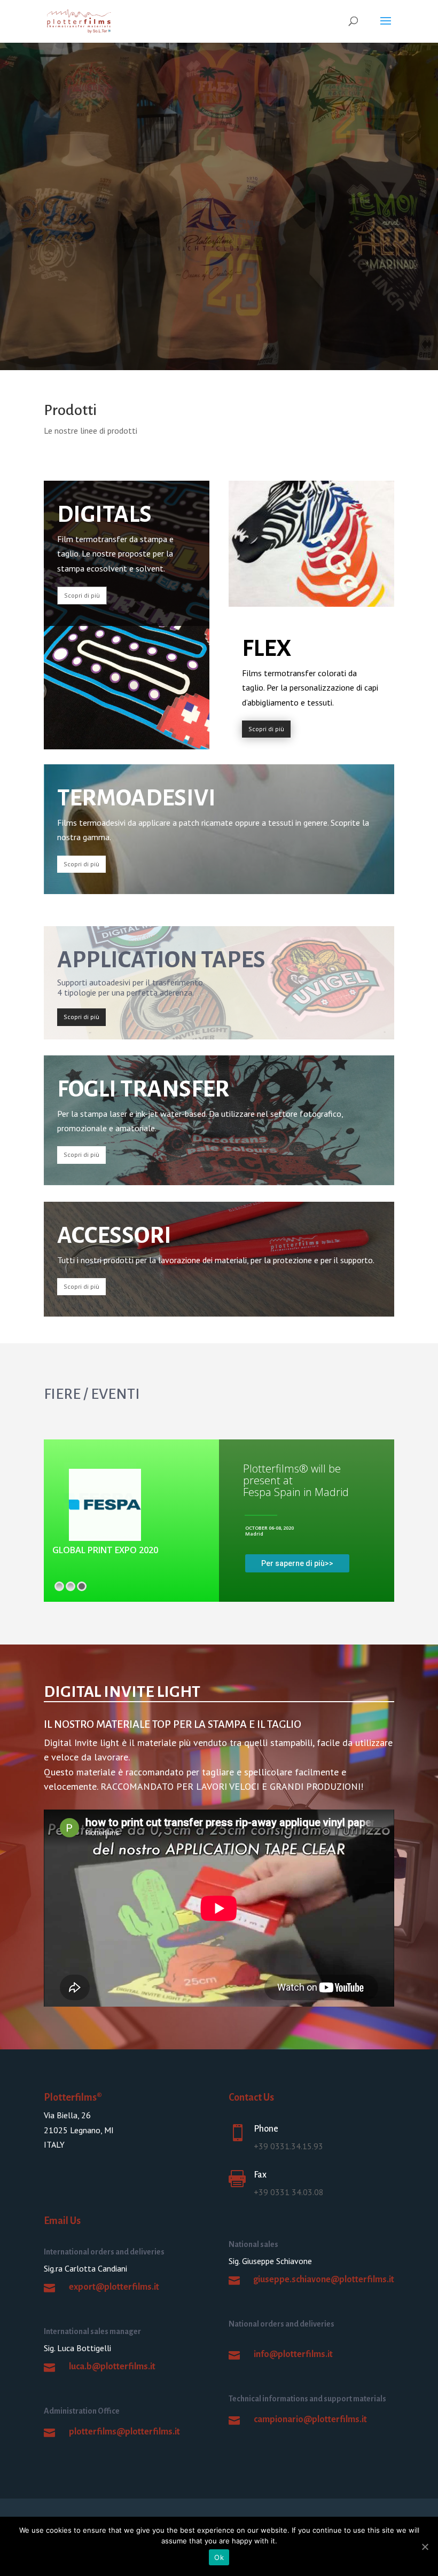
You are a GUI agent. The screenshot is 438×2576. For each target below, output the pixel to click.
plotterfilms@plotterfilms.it (124, 2432)
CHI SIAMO (79, 258)
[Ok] (425, 2547)
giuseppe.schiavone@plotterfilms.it (324, 2280)
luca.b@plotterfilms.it (112, 2367)
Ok (219, 2557)
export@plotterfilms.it (114, 2287)
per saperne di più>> (297, 1563)
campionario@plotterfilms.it (310, 2420)
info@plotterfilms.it (293, 2354)
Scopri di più (82, 595)
